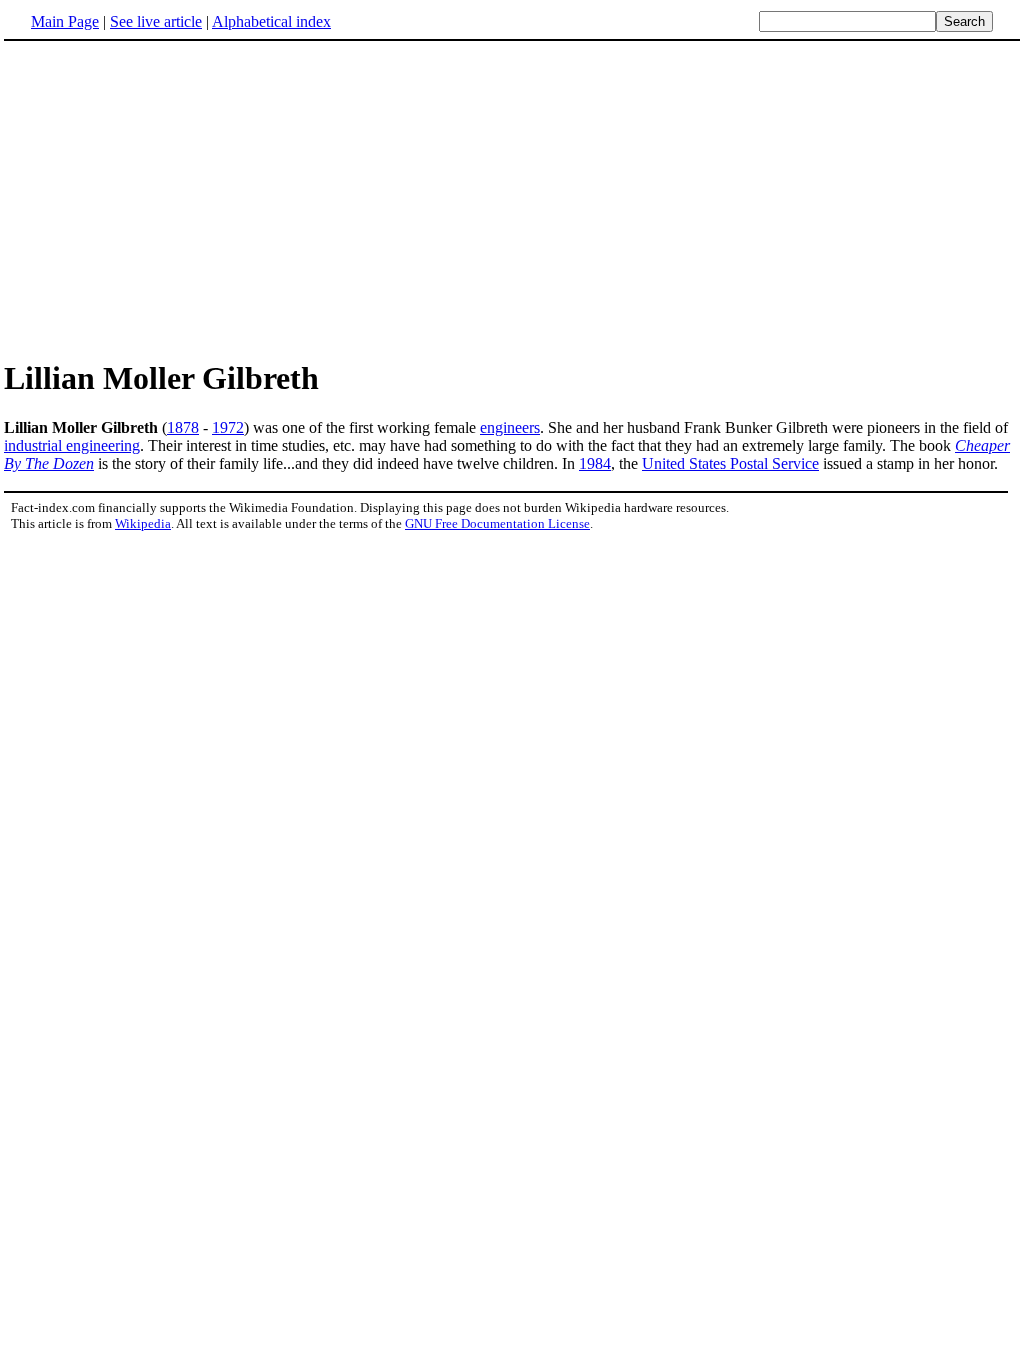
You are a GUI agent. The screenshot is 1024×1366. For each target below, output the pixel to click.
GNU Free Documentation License (497, 523)
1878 (183, 427)
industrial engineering (72, 445)
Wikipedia (143, 523)
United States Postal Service (730, 463)
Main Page (65, 21)
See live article (156, 21)
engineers (510, 427)
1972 (228, 427)
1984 (595, 463)
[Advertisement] (172, 199)
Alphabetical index (271, 21)
